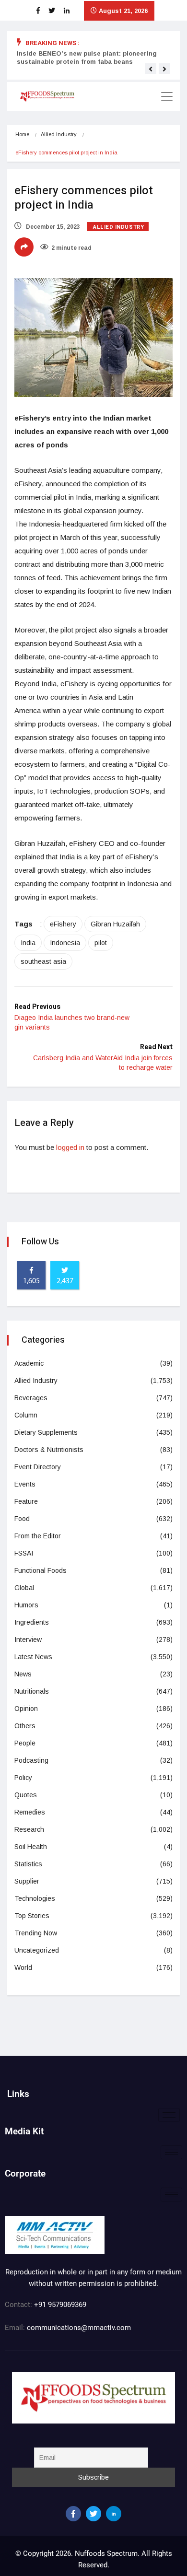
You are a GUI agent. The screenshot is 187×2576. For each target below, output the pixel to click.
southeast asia (43, 961)
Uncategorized (37, 1950)
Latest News (33, 1657)
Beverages (31, 1398)
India (28, 943)
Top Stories (32, 1916)
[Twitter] (93, 2514)
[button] (151, 69)
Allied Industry (59, 134)
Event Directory (38, 1467)
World (23, 1967)
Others (25, 1726)
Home (22, 134)
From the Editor (38, 1536)
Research (29, 1829)
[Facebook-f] (73, 2514)
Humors (26, 1605)
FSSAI (24, 1553)
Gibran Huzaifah (115, 924)
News (23, 1674)
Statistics (28, 1864)
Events (25, 1484)
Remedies (30, 1812)
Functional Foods (41, 1570)
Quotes (26, 1795)
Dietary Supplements (46, 1432)
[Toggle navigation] (167, 96)
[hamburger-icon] (169, 2115)
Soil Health (31, 1847)
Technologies (35, 1898)
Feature (26, 1501)
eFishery (63, 924)
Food (22, 1519)
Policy (23, 1778)
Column (26, 1415)
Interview (28, 1639)
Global (24, 1588)
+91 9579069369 (60, 2305)
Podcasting (31, 1760)
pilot (101, 943)
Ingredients (32, 1622)
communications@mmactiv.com (78, 2328)
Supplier (27, 1881)
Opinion (26, 1709)
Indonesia (65, 943)
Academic (29, 1363)
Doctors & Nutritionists (49, 1450)
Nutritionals (32, 1691)
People (25, 1743)
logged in (70, 1147)
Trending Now (36, 1933)
